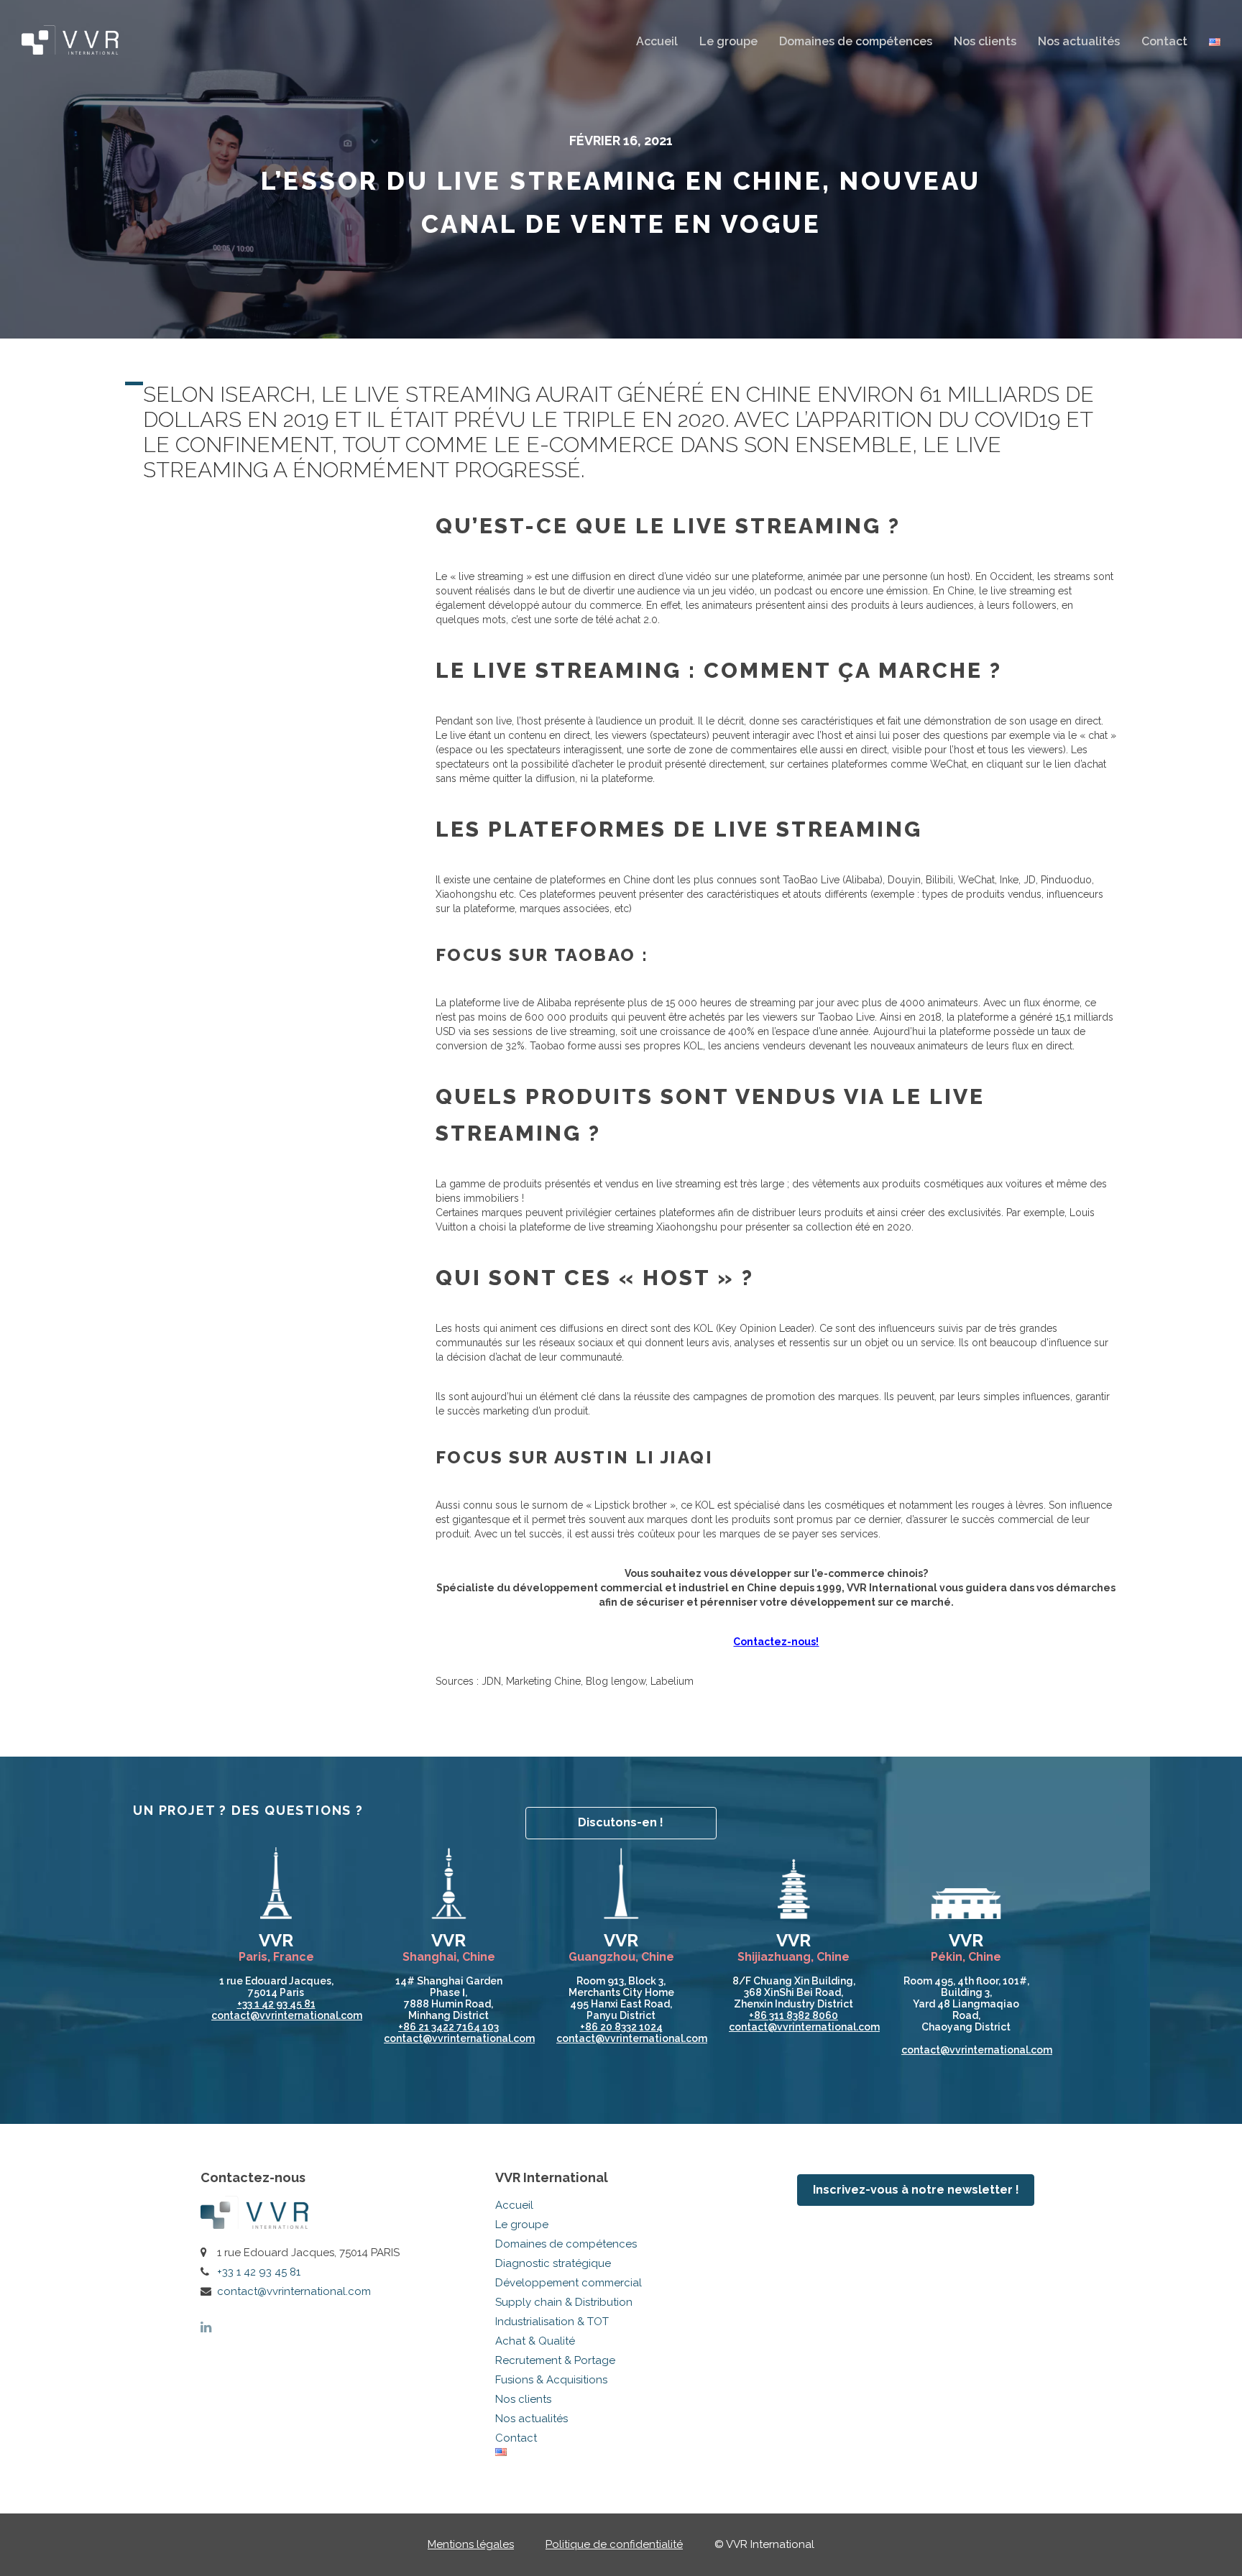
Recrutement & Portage (555, 2360)
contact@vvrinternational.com (294, 2291)
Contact (1164, 41)
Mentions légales (471, 2544)
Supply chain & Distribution (564, 2302)
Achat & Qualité (535, 2341)
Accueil (657, 41)
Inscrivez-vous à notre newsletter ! (916, 2190)
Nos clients (985, 41)
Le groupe (728, 41)
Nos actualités (1079, 41)
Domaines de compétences (856, 41)
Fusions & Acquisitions (551, 2380)
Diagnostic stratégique (553, 2263)
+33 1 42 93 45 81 (276, 2004)
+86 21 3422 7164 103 (448, 2027)
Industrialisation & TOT (552, 2322)
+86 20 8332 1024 (621, 2027)
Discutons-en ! (621, 1822)
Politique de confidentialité (614, 2544)
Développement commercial (569, 2283)
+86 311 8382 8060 (793, 2015)
